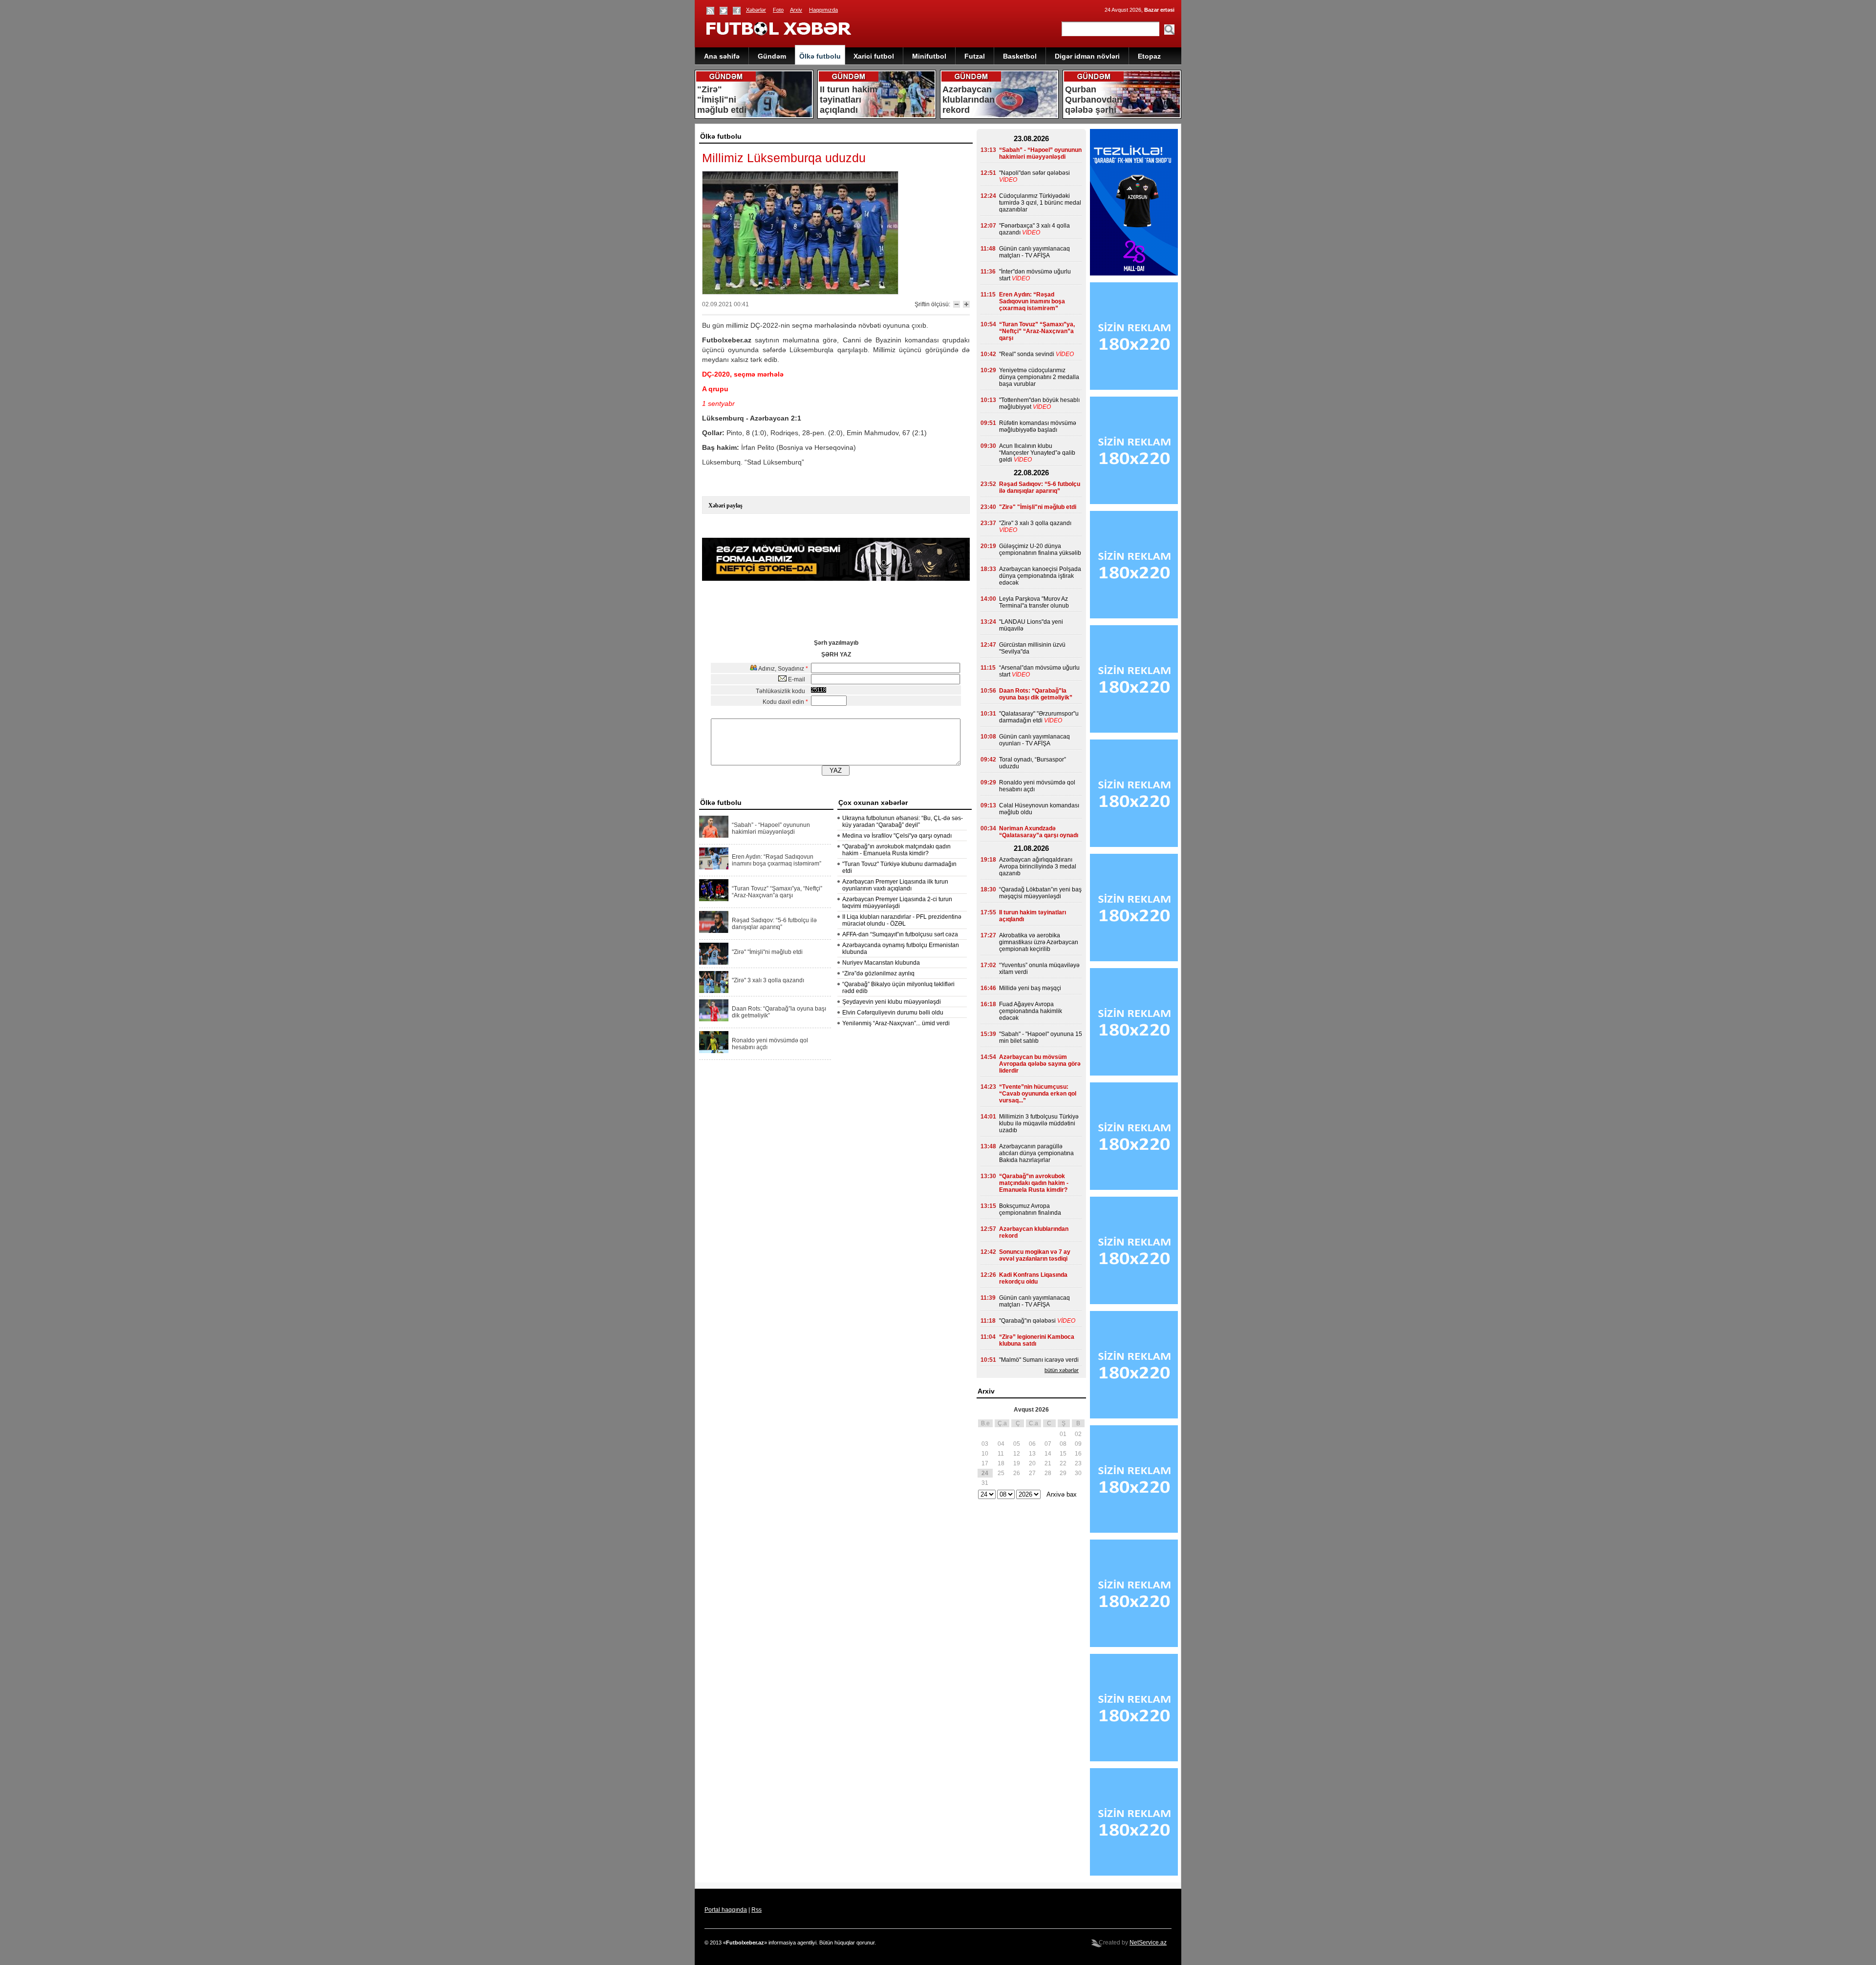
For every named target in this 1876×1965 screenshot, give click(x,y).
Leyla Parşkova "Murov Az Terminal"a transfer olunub (1034, 602)
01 (1063, 1434)
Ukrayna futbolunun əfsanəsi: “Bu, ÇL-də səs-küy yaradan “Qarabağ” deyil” (903, 822)
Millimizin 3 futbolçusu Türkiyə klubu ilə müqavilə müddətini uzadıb (1039, 1123)
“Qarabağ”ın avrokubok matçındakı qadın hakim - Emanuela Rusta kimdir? (896, 850)
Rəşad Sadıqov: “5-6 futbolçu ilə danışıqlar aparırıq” (774, 924)
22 (1063, 1463)
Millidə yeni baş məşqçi (1030, 988)
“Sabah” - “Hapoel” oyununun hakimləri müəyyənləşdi (771, 828)
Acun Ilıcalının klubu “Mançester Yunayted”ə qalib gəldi (1037, 453)
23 (1078, 1463)
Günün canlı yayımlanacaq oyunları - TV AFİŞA (1034, 740)
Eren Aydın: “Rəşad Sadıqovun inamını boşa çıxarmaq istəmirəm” (777, 860)
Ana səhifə (722, 56)
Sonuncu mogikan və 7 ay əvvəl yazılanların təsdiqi (1035, 1255)
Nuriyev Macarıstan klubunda (881, 963)
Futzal (975, 56)
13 (1032, 1454)
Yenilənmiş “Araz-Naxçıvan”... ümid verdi (896, 1023)
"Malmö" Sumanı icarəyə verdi (1039, 1360)
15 (1063, 1454)
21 (1048, 1463)
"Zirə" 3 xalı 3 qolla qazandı (768, 980)
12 (1017, 1454)
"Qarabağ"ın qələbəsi (1027, 1321)
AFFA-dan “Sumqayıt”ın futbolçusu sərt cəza (900, 934)
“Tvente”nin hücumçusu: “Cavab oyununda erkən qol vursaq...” (1038, 1094)
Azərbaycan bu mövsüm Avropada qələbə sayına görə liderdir (1040, 1064)
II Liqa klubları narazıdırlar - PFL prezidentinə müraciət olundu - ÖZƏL (902, 920)
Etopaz (1149, 56)
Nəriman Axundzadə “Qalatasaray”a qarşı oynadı (1039, 832)
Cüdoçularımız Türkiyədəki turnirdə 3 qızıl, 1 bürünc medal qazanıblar (1040, 203)
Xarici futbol (874, 56)
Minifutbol (929, 56)
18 (1001, 1463)
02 (1078, 1434)
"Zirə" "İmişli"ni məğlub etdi (767, 952)
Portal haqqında (726, 1910)
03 (985, 1444)
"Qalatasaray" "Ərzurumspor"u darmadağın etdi (1039, 717)
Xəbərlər (756, 10)
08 (1063, 1444)
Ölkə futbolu (820, 56)
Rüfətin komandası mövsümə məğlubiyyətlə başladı (1038, 426)
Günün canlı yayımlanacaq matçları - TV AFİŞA (1034, 252)
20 (1032, 1463)
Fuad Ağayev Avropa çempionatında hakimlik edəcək (1031, 1011)
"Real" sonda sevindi (1027, 354)
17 (985, 1463)
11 (1001, 1454)
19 (1017, 1463)
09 (1078, 1444)
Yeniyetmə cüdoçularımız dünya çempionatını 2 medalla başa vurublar (1039, 377)
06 (1032, 1444)
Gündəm (772, 56)
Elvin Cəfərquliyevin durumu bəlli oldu (893, 1013)
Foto (778, 10)
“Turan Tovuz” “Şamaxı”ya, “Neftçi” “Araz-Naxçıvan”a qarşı (777, 892)
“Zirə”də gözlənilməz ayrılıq (878, 973)
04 (1001, 1444)
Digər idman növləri (1087, 56)
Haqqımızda (823, 10)
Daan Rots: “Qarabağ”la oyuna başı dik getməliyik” (779, 1012)
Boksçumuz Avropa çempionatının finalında (1030, 1209)
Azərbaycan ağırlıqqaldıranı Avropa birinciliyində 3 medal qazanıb (1038, 866)
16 (1078, 1454)
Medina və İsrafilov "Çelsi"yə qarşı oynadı (897, 836)
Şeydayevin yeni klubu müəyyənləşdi (892, 1002)
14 (1048, 1454)
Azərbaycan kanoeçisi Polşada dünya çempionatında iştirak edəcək (1040, 576)
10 (985, 1454)
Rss (757, 1910)
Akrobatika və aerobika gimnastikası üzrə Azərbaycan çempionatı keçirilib (1039, 942)
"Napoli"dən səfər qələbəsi (1034, 173)
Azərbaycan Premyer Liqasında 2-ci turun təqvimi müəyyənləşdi (897, 903)
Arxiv (796, 10)
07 (1048, 1444)
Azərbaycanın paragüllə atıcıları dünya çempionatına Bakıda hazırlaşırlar (1036, 1153)
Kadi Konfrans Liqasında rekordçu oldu (1033, 1278)
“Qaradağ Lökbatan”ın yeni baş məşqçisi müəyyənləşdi (1040, 893)
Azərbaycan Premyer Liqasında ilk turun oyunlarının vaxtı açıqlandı (895, 885)
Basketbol (1020, 56)
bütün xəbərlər (1062, 1370)
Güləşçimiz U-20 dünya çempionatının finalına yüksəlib (1040, 549)
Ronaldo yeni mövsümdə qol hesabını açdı (770, 1044)
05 (1017, 1444)
